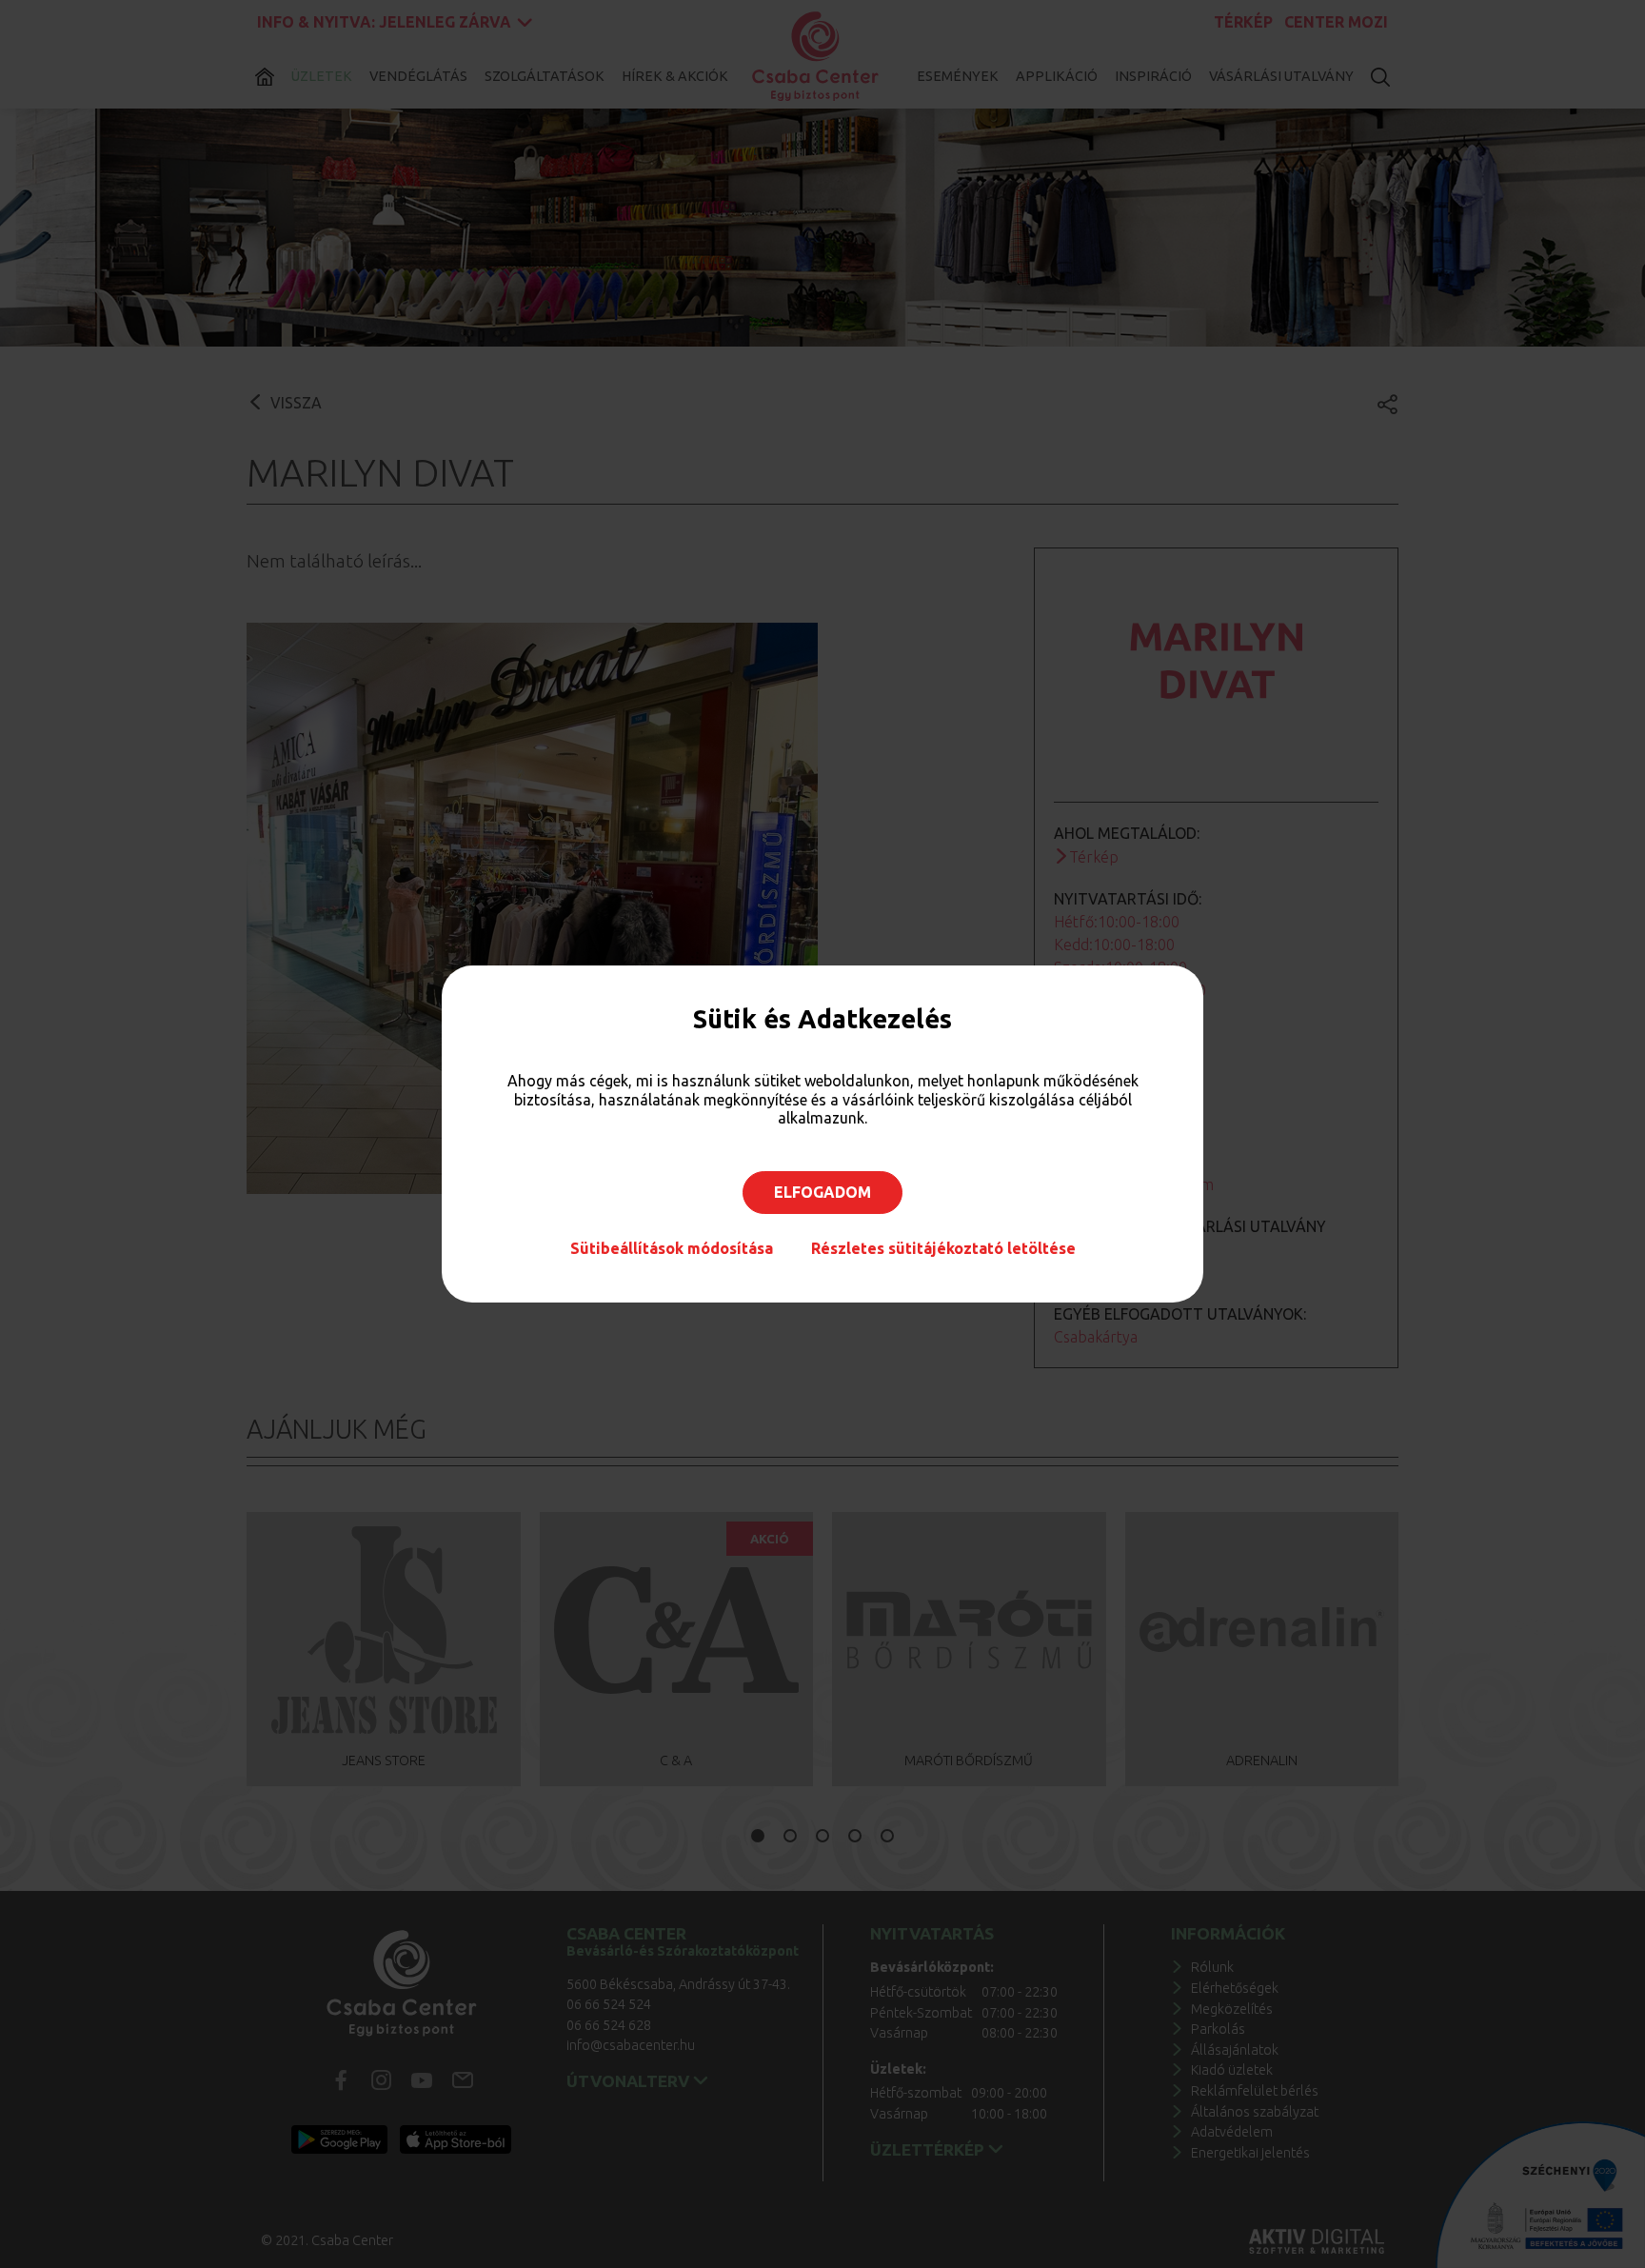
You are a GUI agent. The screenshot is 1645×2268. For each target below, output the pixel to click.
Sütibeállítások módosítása (672, 1248)
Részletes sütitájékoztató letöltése (943, 1248)
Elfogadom (822, 1192)
